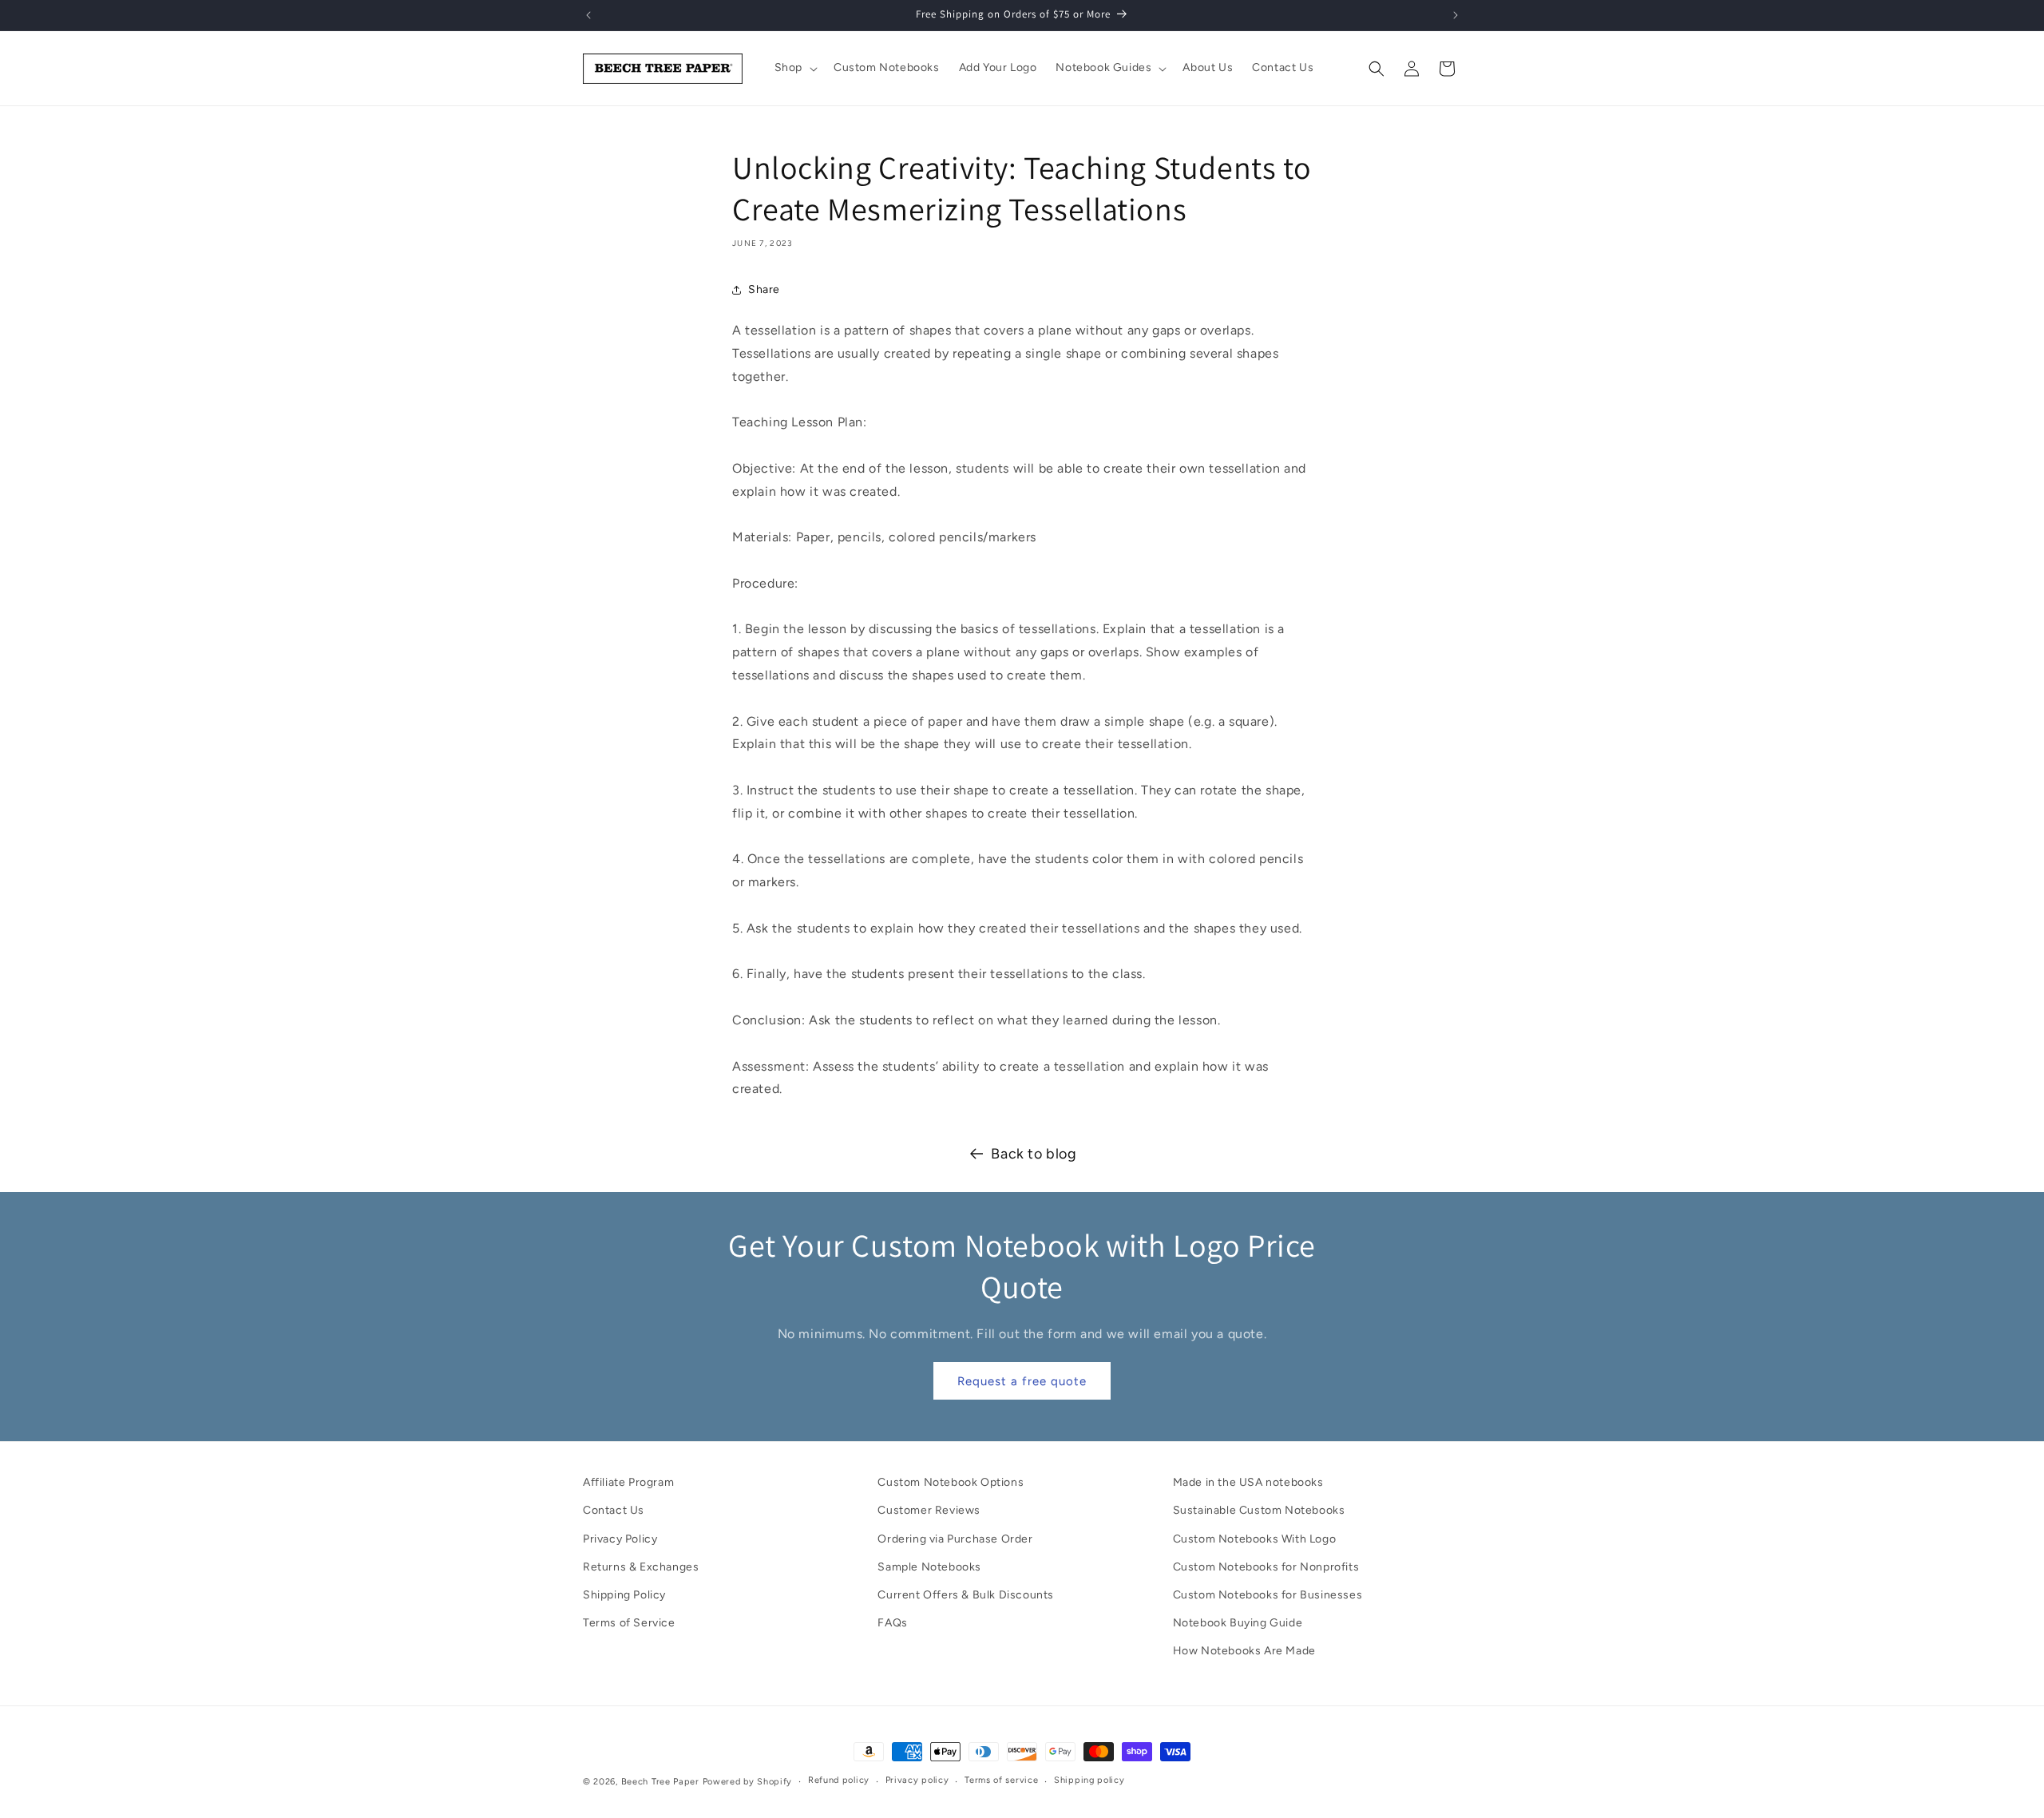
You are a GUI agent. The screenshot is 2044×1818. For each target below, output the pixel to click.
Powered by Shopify (748, 1782)
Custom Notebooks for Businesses (1268, 1595)
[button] (794, 68)
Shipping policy (1089, 1780)
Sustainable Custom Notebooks (1259, 1510)
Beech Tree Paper (660, 1782)
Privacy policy (917, 1780)
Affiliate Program (628, 1482)
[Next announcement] (1456, 15)
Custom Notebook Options (951, 1482)
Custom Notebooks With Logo (1255, 1539)
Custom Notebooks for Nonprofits (1266, 1567)
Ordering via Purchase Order (955, 1539)
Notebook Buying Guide (1238, 1623)
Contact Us (614, 1510)
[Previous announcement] (588, 15)
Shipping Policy (624, 1595)
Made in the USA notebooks (1248, 1482)
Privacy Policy (620, 1539)
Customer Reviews (929, 1510)
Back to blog (1034, 1154)
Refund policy (839, 1780)
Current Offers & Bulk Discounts (966, 1595)
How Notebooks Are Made (1244, 1651)
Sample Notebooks (929, 1567)
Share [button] (764, 289)
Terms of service (1001, 1780)
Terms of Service (629, 1623)
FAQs (892, 1623)
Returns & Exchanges (641, 1567)
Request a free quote (1022, 1381)
